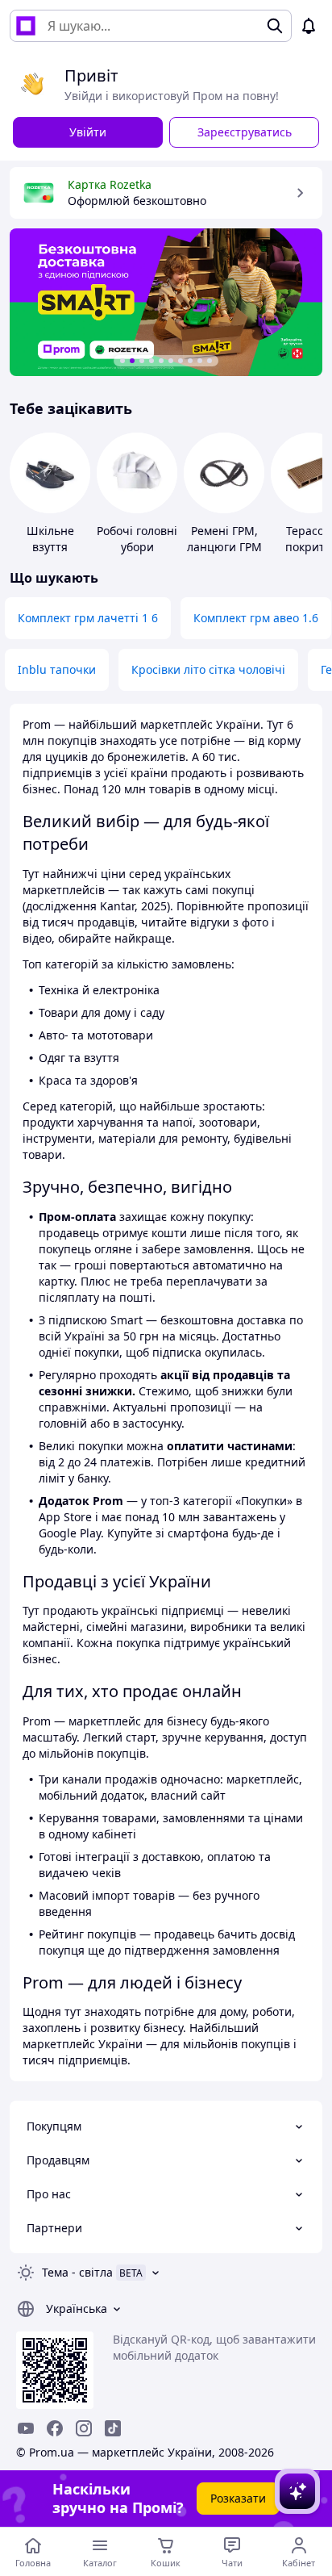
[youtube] (26, 2428)
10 (210, 361)
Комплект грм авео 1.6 (256, 618)
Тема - (77, 2272)
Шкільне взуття (50, 539)
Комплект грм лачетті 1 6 (88, 618)
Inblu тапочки (57, 669)
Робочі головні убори (137, 539)
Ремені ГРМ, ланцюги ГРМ (224, 539)
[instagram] (84, 2428)
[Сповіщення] (309, 26)
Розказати (238, 2498)
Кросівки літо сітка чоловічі (208, 669)
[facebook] (55, 2428)
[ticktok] (113, 2428)
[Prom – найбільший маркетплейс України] (26, 26)
